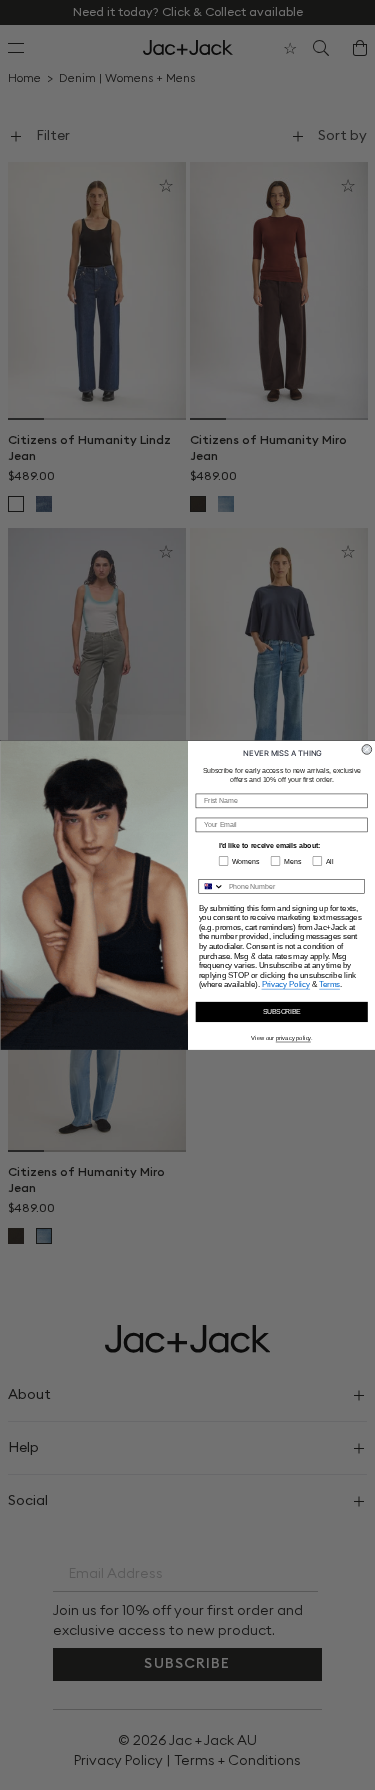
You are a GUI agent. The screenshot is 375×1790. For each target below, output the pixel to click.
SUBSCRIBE (281, 1012)
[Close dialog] (367, 749)
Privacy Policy (285, 984)
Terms (329, 984)
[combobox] (211, 885)
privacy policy (292, 1038)
